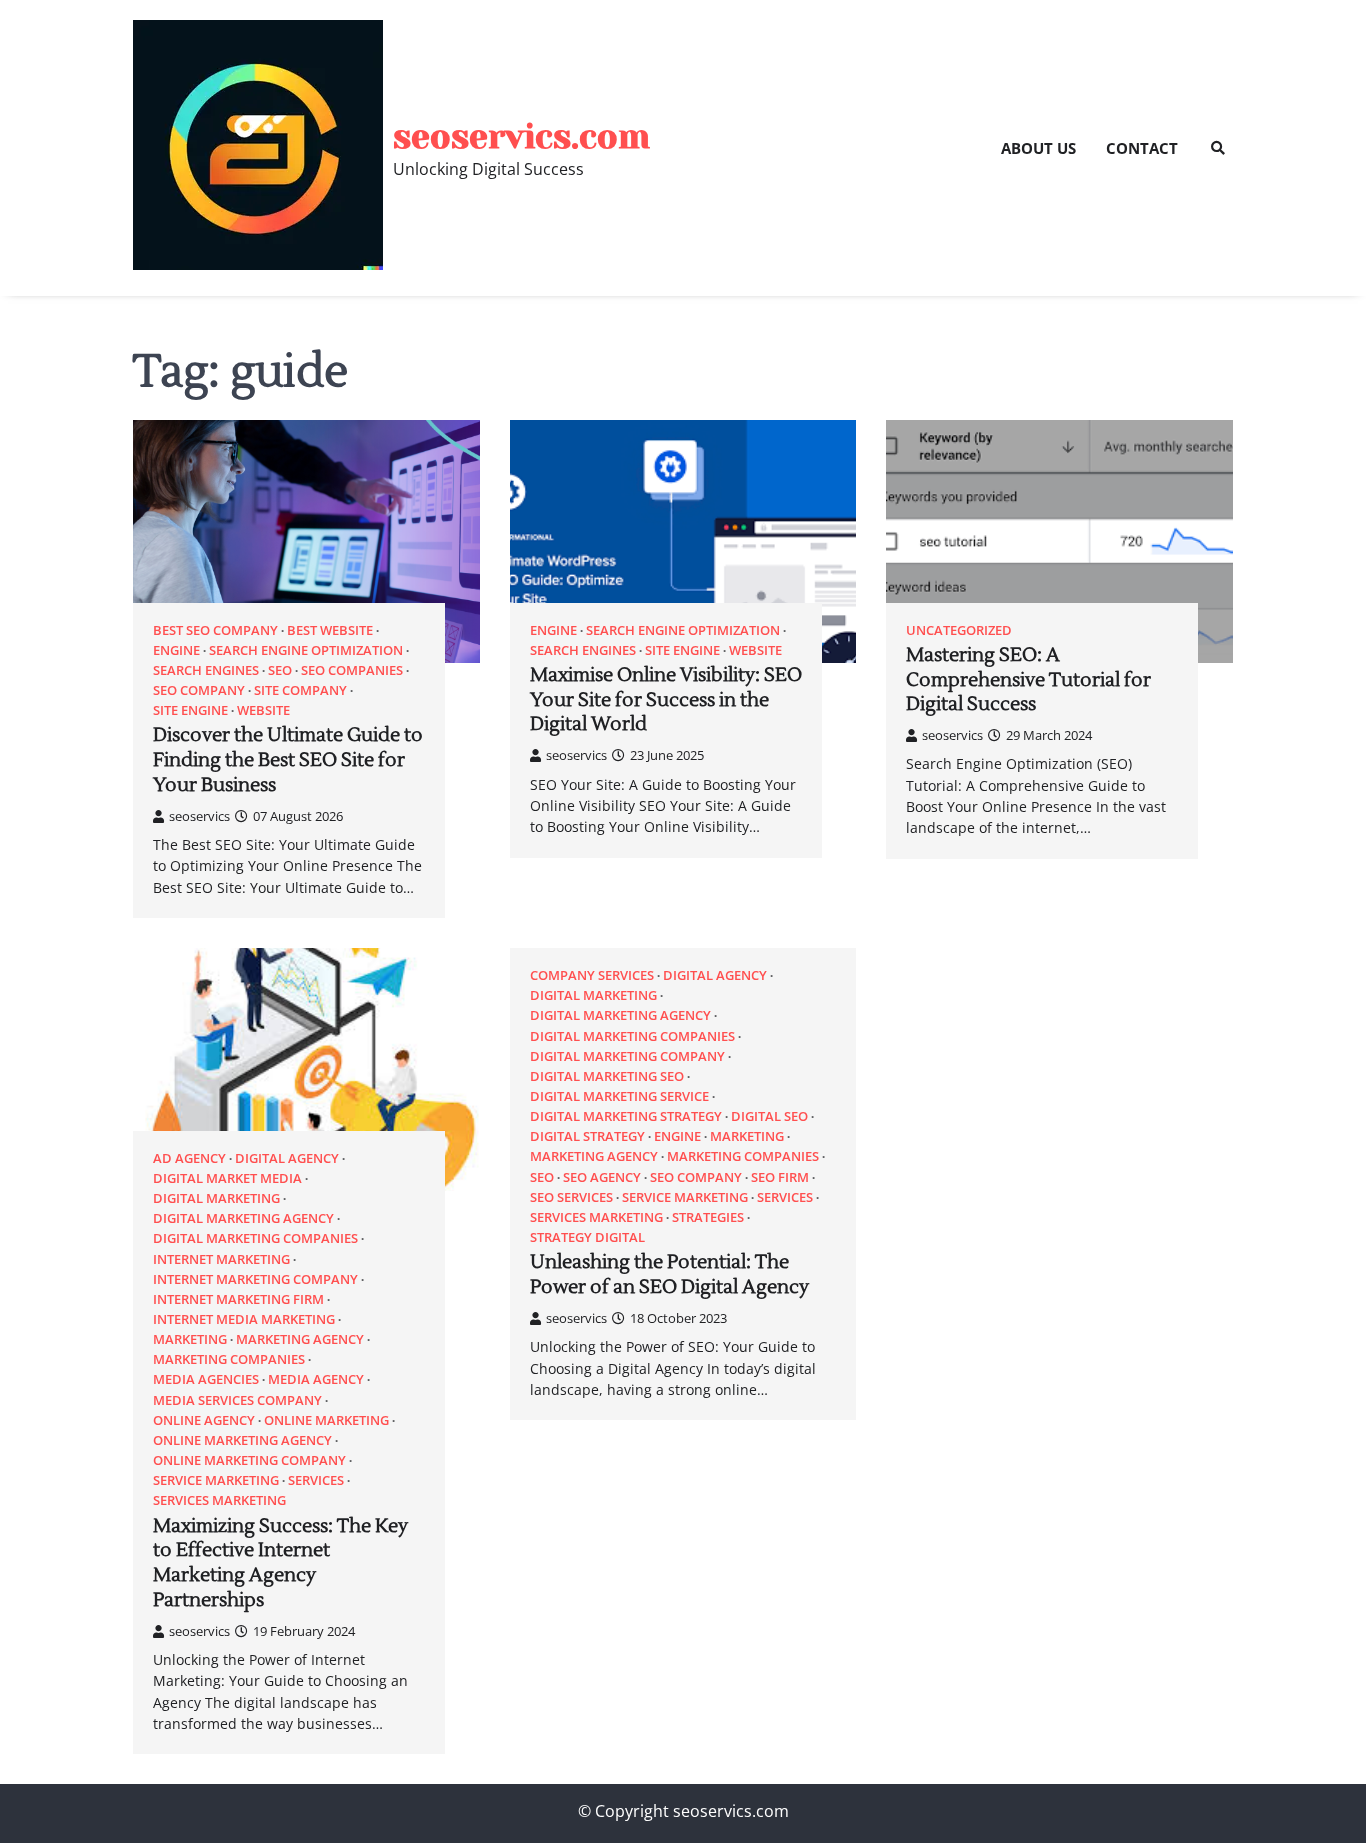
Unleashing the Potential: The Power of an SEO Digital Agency (669, 1274)
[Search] (1218, 148)
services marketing (219, 1500)
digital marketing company (627, 1056)
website (263, 710)
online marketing (326, 1420)
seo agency (602, 1177)
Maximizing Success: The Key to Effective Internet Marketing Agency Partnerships (280, 1563)
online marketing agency (242, 1440)
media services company (237, 1400)
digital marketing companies (255, 1238)
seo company (199, 690)
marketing (190, 1339)
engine (176, 650)
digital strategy (587, 1136)
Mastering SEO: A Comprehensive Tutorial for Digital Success (1028, 680)
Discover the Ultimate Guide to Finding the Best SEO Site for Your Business (288, 760)
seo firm (780, 1177)
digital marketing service (619, 1096)
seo (280, 670)
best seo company (215, 630)
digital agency (287, 1158)
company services (592, 975)
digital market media (227, 1178)
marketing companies (229, 1359)
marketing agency (300, 1339)
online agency (204, 1420)
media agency (316, 1379)
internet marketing (221, 1259)
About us (1038, 148)
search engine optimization (306, 650)
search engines (206, 670)
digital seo (769, 1116)
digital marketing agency (243, 1218)
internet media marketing (244, 1319)
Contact (1142, 148)
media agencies (206, 1379)
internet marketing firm (238, 1299)
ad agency (189, 1158)
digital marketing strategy (626, 1116)
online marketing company (249, 1460)
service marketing (216, 1480)
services (316, 1480)
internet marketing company (255, 1279)
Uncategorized (959, 630)
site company (300, 690)
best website (330, 630)
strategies (708, 1217)
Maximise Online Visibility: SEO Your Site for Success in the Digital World (666, 700)
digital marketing (216, 1198)
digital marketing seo (607, 1076)
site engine (190, 710)
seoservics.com (521, 136)
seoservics (199, 816)
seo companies (352, 670)
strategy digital (587, 1237)
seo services (571, 1197)
